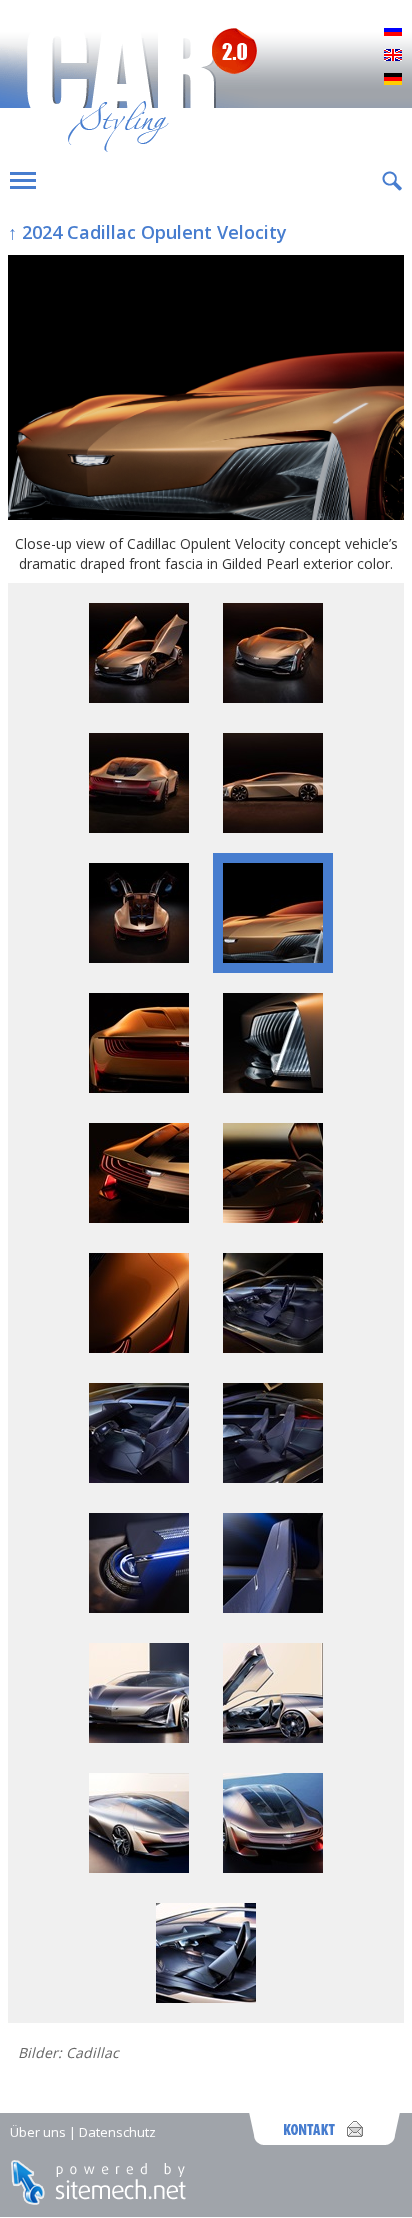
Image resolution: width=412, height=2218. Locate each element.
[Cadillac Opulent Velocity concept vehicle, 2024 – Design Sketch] (139, 1737)
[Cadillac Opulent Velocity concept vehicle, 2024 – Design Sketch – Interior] (206, 1997)
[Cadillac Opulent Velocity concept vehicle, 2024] (273, 1087)
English (393, 56)
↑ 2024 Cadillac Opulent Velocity (147, 232)
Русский (393, 32)
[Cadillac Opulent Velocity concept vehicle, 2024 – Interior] (273, 1477)
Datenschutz (117, 2132)
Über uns (38, 2132)
